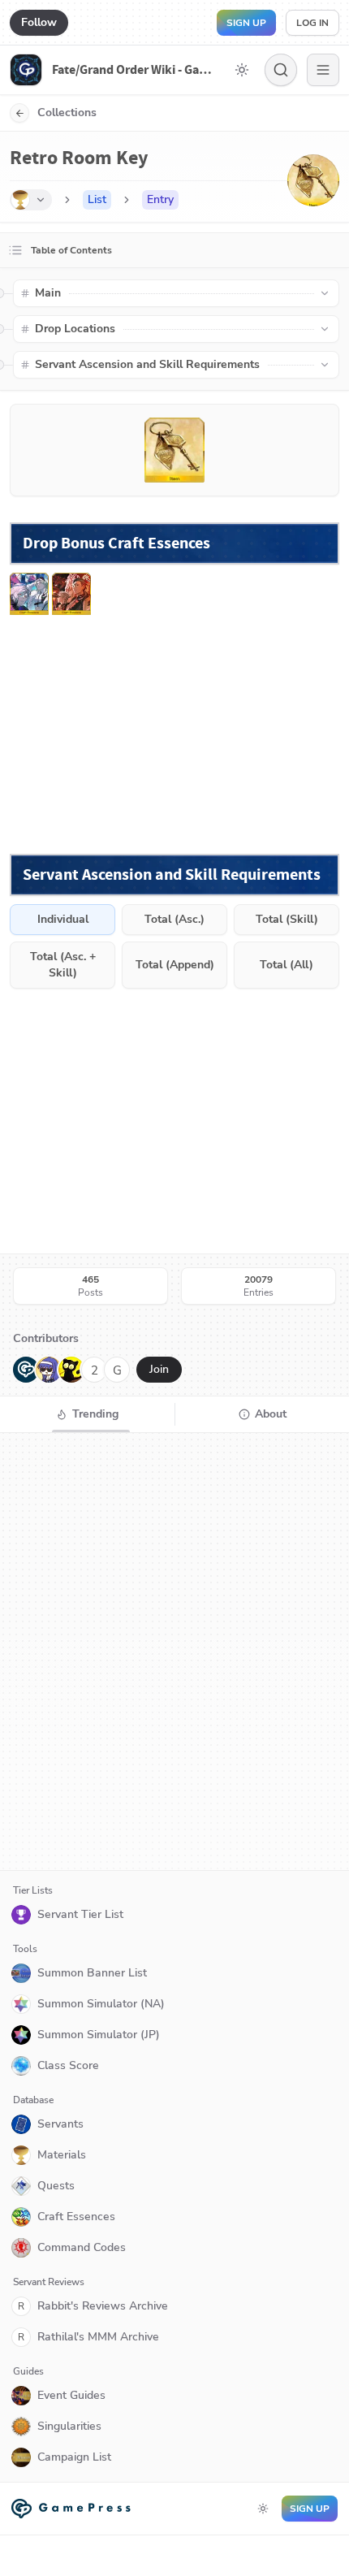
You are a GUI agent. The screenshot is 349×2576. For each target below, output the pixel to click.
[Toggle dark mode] (242, 70)
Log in (312, 23)
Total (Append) (175, 965)
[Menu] (323, 70)
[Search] (281, 70)
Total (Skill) (287, 919)
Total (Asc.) (174, 919)
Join (159, 1369)
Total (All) (287, 965)
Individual (63, 919)
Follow (39, 22)
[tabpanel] (174, 1652)
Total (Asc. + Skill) (63, 965)
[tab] (87, 1414)
